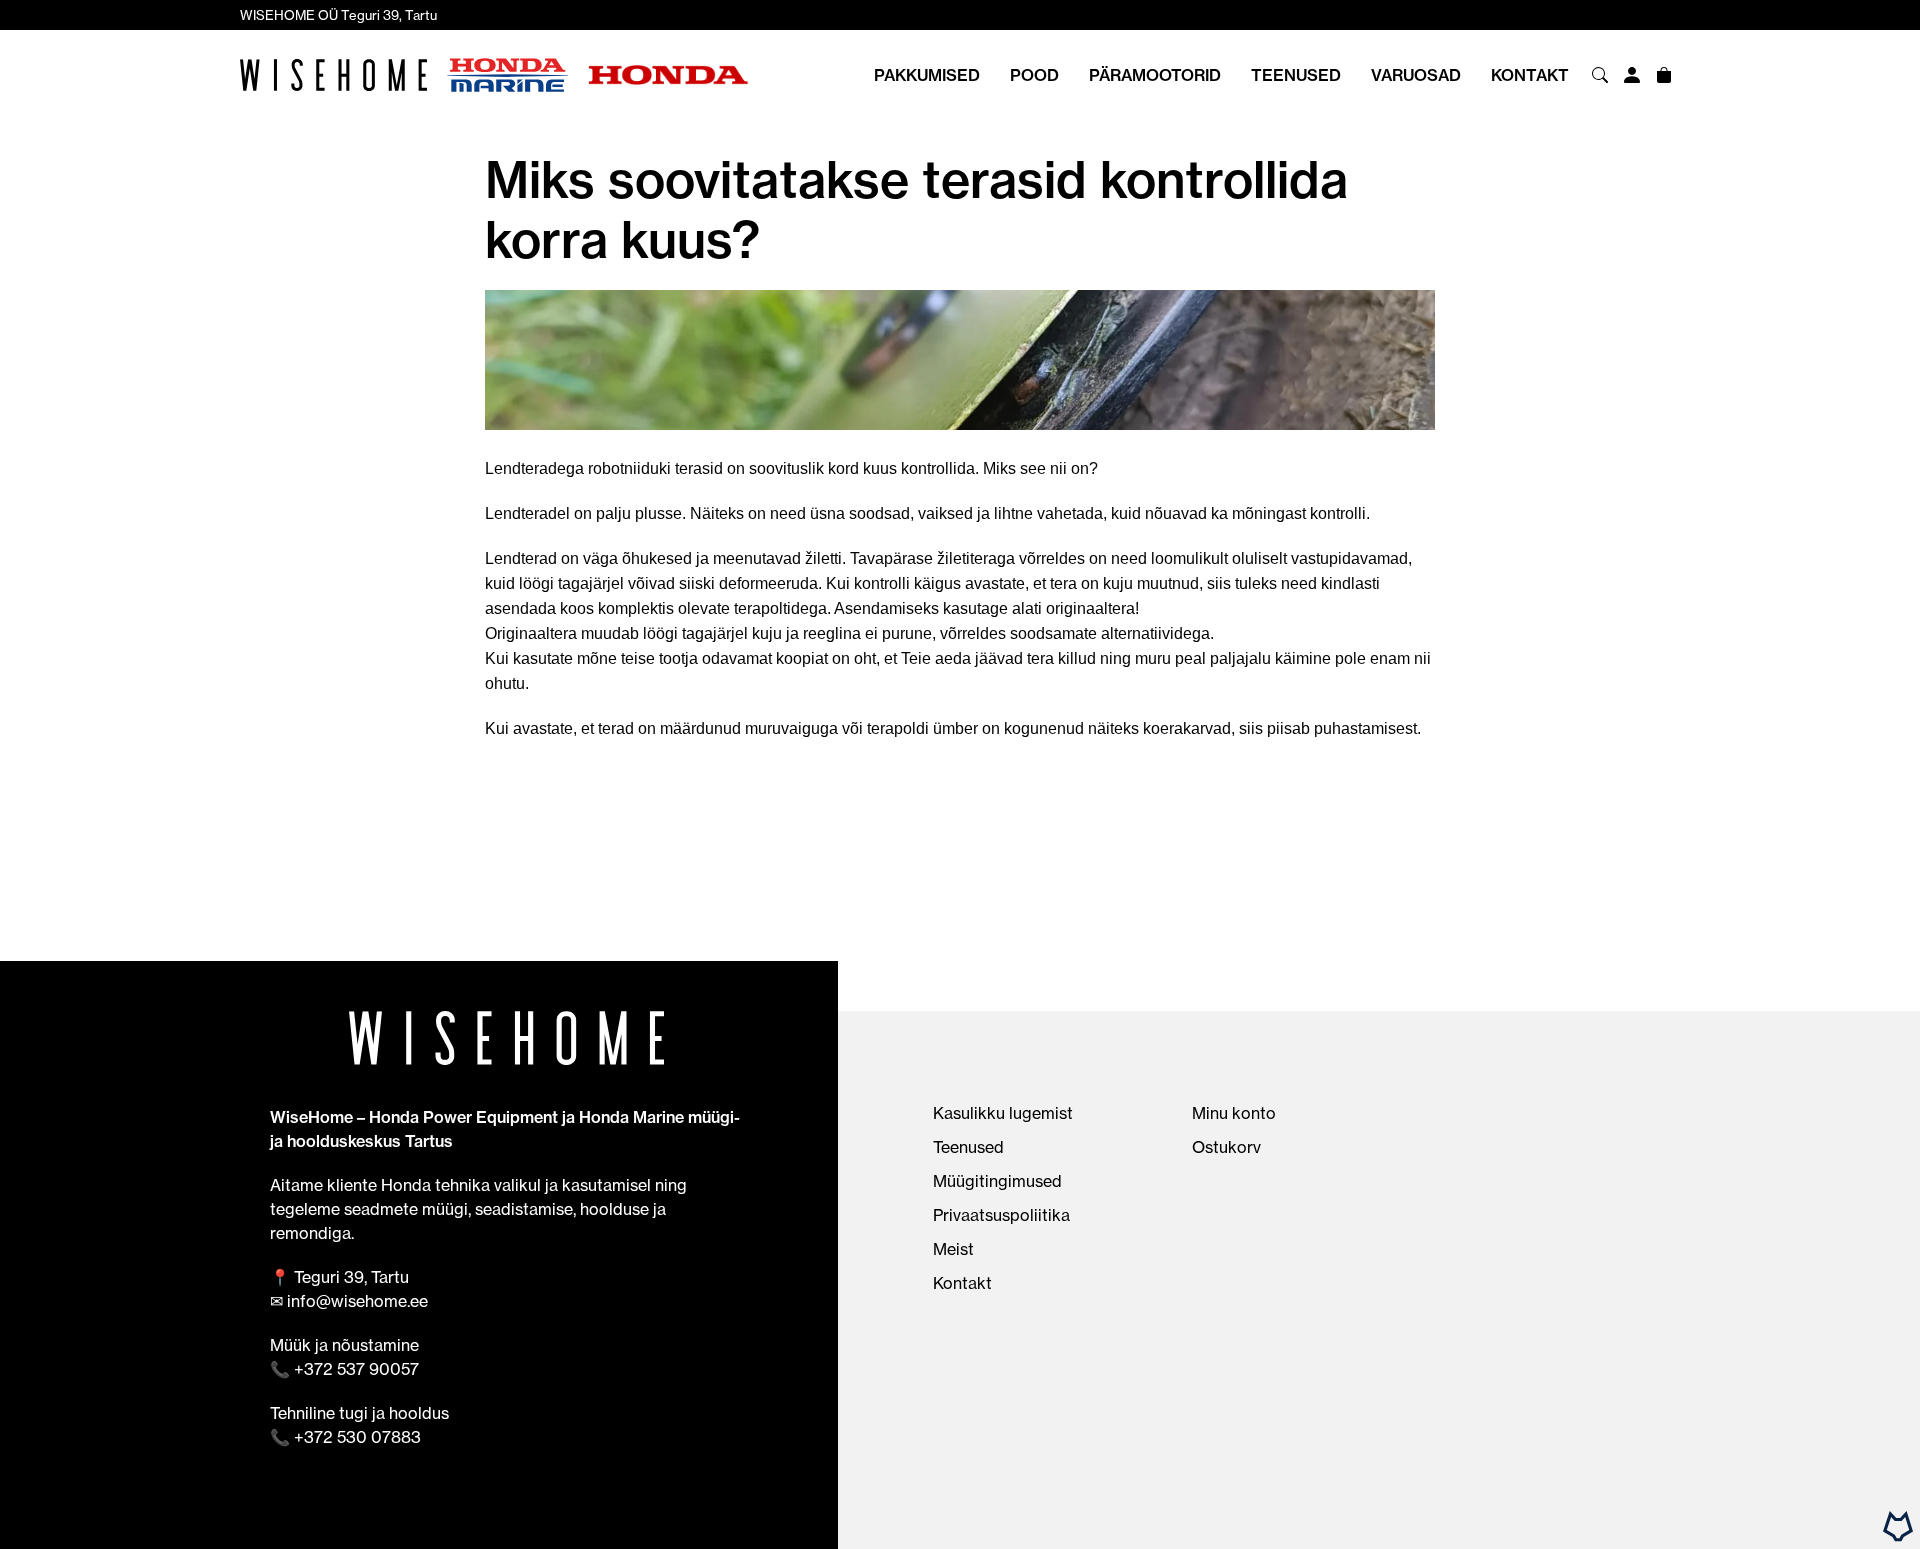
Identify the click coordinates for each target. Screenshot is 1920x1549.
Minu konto (1234, 1113)
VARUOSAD (1416, 75)
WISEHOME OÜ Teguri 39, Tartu (338, 15)
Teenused (1296, 75)
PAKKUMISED (927, 75)
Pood (1034, 75)
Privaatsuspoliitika (1001, 1215)
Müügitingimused (997, 1181)
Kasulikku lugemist (1003, 1113)
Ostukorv (1226, 1147)
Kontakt (1530, 75)
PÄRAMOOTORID (1155, 75)
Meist (953, 1249)
